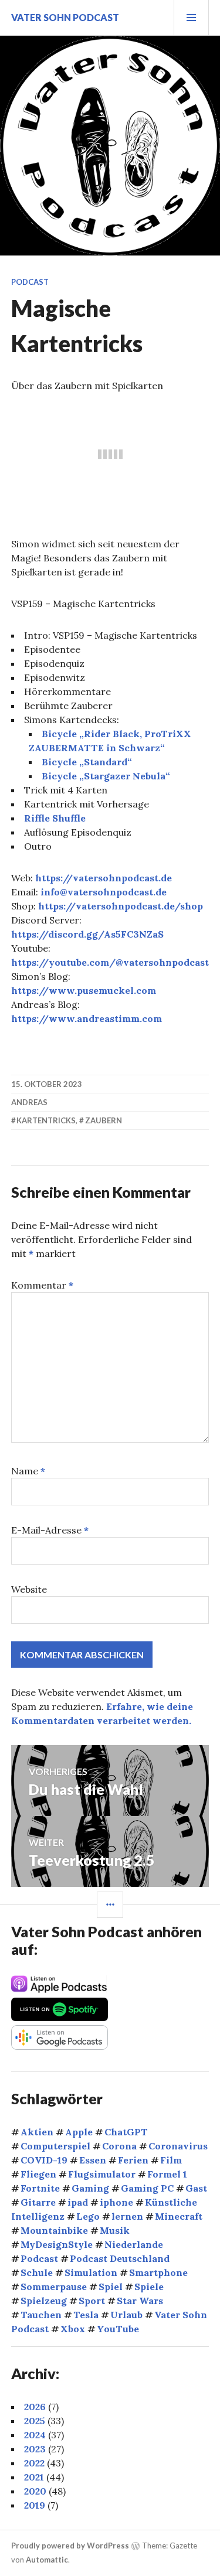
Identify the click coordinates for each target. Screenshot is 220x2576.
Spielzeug (44, 2301)
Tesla (86, 2315)
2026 (35, 2407)
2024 (35, 2435)
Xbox (73, 2329)
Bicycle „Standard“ (87, 762)
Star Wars (140, 2301)
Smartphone (158, 2272)
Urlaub (126, 2315)
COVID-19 (44, 2160)
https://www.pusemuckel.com (84, 990)
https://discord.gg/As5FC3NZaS (87, 934)
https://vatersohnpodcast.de (104, 878)
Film (171, 2160)
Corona (119, 2146)
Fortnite (40, 2188)
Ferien (133, 2160)
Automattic (47, 2560)
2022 (34, 2463)
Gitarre (38, 2202)
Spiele (149, 2287)
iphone (116, 2202)
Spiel (111, 2287)
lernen (127, 2216)
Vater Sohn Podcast (65, 17)
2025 (35, 2421)
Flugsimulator (102, 2174)
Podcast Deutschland (120, 2258)
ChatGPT (126, 2132)
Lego (88, 2216)
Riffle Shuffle (55, 818)
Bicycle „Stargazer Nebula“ (106, 776)
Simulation (91, 2272)
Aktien (37, 2132)
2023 (35, 2449)
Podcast (30, 282)
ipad (78, 2202)
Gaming (90, 2188)
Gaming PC (147, 2188)
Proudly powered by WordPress (70, 2546)
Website (29, 1589)
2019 (35, 2505)
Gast (196, 2188)
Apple (79, 2132)
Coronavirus (178, 2146)
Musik (115, 2230)
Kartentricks (46, 1120)
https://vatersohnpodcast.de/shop (121, 906)
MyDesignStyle (57, 2244)
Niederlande (134, 2244)
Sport (92, 2301)
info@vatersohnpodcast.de (104, 892)
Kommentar (42, 1285)
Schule (37, 2272)
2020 (35, 2491)
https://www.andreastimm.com (87, 1018)
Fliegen (38, 2174)
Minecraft (179, 2216)
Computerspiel (55, 2146)
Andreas (29, 1102)
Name (28, 1471)
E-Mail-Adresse (50, 1530)
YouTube (118, 2329)
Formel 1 (167, 2174)
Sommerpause (54, 2287)
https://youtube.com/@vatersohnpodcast (110, 962)
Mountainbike (54, 2230)
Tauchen (41, 2315)
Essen (93, 2160)
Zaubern (104, 1120)
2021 (34, 2477)
